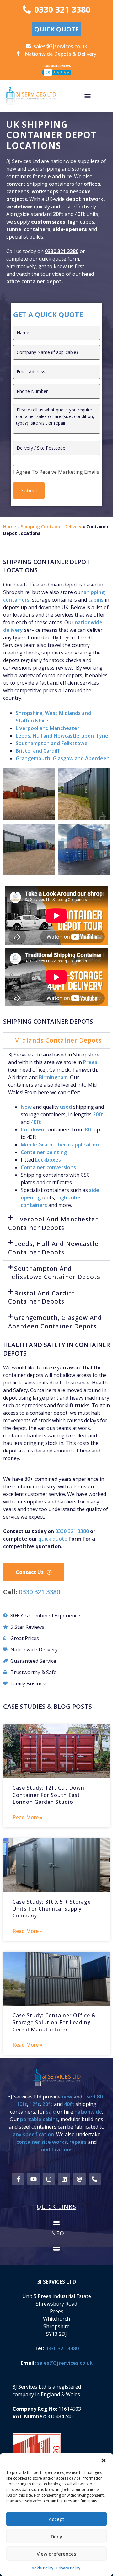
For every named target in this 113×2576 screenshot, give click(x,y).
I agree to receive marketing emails (56, 472)
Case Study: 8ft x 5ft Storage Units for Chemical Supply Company (52, 1909)
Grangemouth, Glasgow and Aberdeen (63, 758)
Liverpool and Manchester (48, 728)
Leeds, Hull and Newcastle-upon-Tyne (62, 736)
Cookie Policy (41, 2568)
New (26, 1107)
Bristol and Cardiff (38, 751)
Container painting (44, 1152)
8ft (89, 1129)
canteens (18, 191)
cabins (96, 600)
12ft (35, 2104)
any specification (33, 2134)
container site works (42, 2142)
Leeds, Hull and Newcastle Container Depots (53, 1248)
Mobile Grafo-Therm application (60, 1145)
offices (92, 184)
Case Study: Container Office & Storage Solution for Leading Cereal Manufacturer (54, 2022)
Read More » (27, 1817)
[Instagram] (49, 2179)
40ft (80, 214)
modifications (56, 2149)
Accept (56, 2519)
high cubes (81, 222)
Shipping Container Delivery (51, 527)
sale (46, 176)
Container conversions (48, 1167)
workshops (45, 191)
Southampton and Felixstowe (52, 743)
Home (10, 527)
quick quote (53, 1539)
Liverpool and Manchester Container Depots (53, 1223)
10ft (22, 2104)
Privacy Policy (68, 2568)
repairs (78, 2142)
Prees (90, 1062)
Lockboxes (48, 1160)
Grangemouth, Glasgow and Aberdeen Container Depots (55, 1322)
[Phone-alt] (95, 2179)
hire (67, 176)
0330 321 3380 (62, 251)
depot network (85, 199)
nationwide (88, 2112)
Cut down (32, 1129)
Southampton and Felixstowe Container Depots (54, 1273)
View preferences (56, 2554)
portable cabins (39, 2119)
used (66, 1107)
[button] (104, 2460)
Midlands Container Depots (58, 1040)
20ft (58, 214)
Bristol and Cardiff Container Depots (41, 1297)
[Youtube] (34, 2179)
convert (17, 184)
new (67, 2097)
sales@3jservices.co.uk (65, 2363)
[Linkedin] (64, 2179)
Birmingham (53, 1077)
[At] (79, 2179)
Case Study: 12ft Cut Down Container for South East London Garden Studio (48, 1795)
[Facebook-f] (19, 2179)
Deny (56, 2536)
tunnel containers (28, 229)
